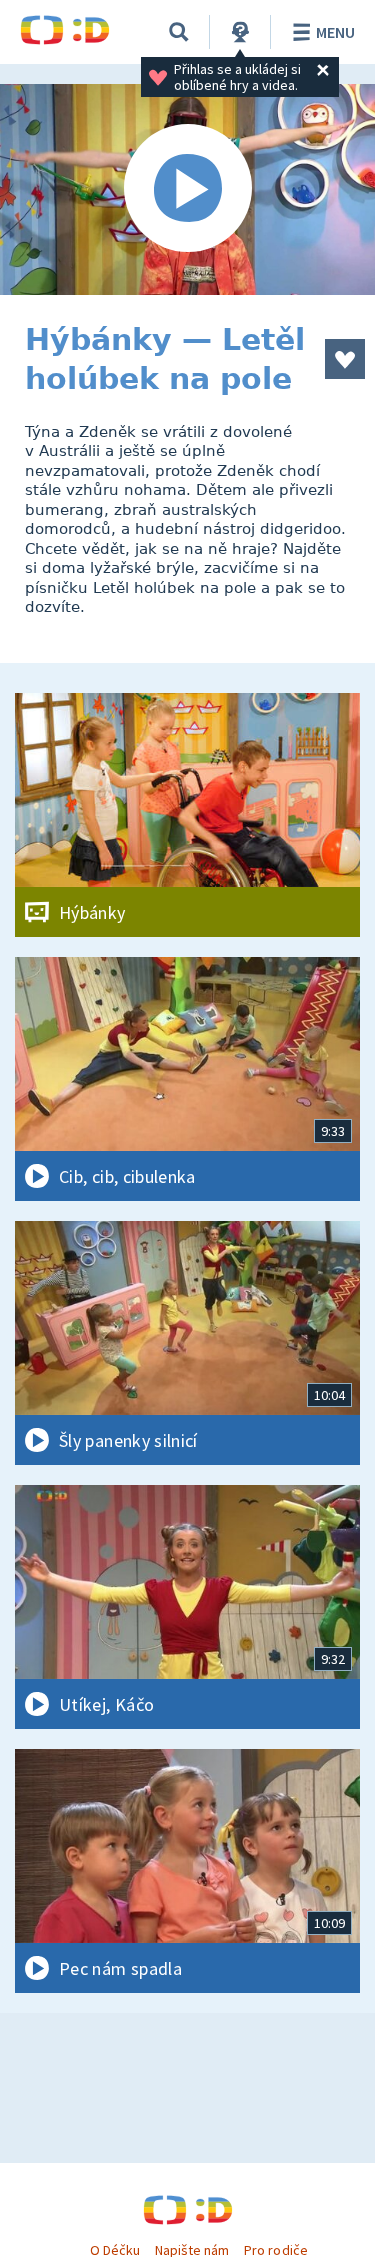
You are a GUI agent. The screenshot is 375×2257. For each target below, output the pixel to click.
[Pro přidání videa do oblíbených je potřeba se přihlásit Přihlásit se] (345, 359)
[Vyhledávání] (179, 32)
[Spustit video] (187, 189)
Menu (335, 32)
